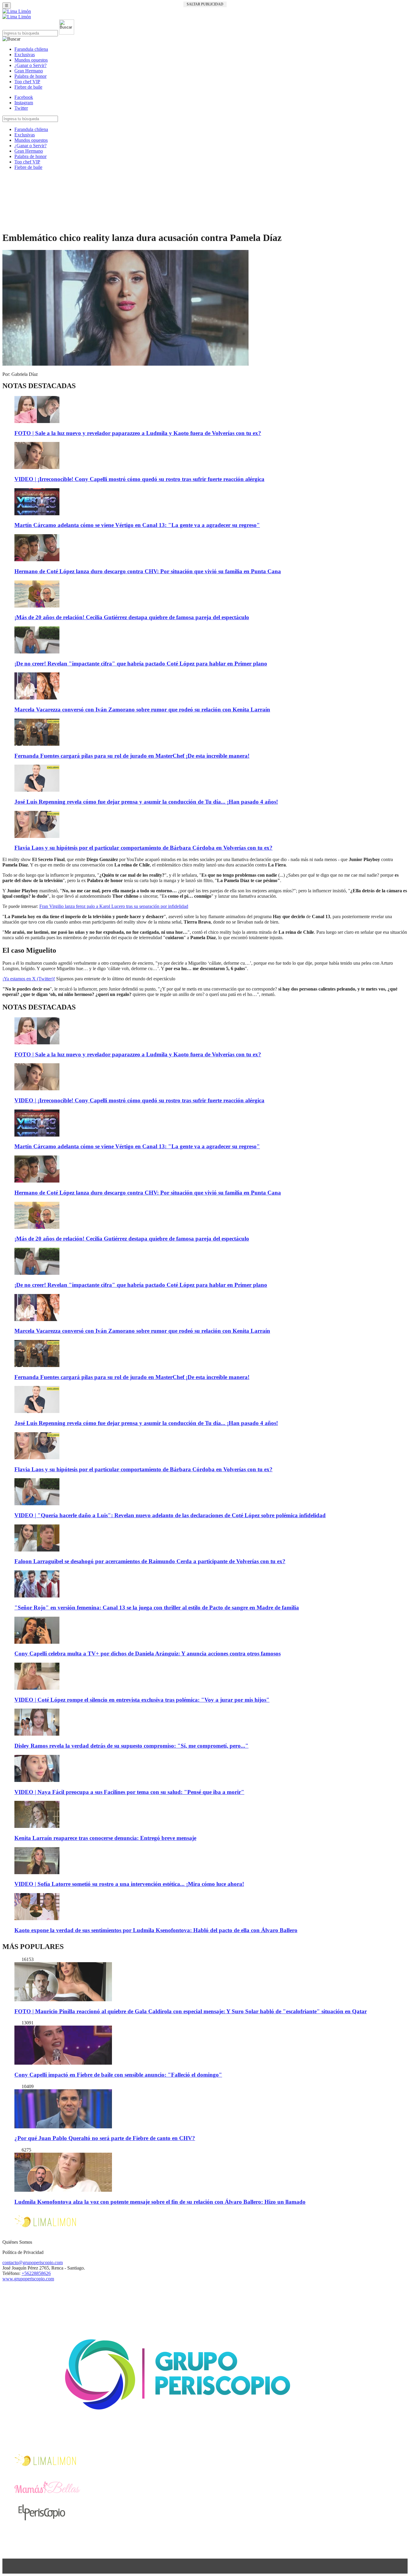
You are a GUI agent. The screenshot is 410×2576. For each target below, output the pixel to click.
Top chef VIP (27, 82)
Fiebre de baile (28, 87)
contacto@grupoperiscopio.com (33, 2262)
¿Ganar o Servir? (30, 65)
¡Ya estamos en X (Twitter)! (29, 979)
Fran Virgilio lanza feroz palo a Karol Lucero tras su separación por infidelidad (114, 906)
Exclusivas (25, 55)
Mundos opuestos (31, 60)
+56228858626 (36, 2273)
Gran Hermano (29, 71)
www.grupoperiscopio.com (28, 2279)
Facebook (24, 97)
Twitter (21, 108)
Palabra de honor (30, 76)
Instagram (24, 103)
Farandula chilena (31, 49)
